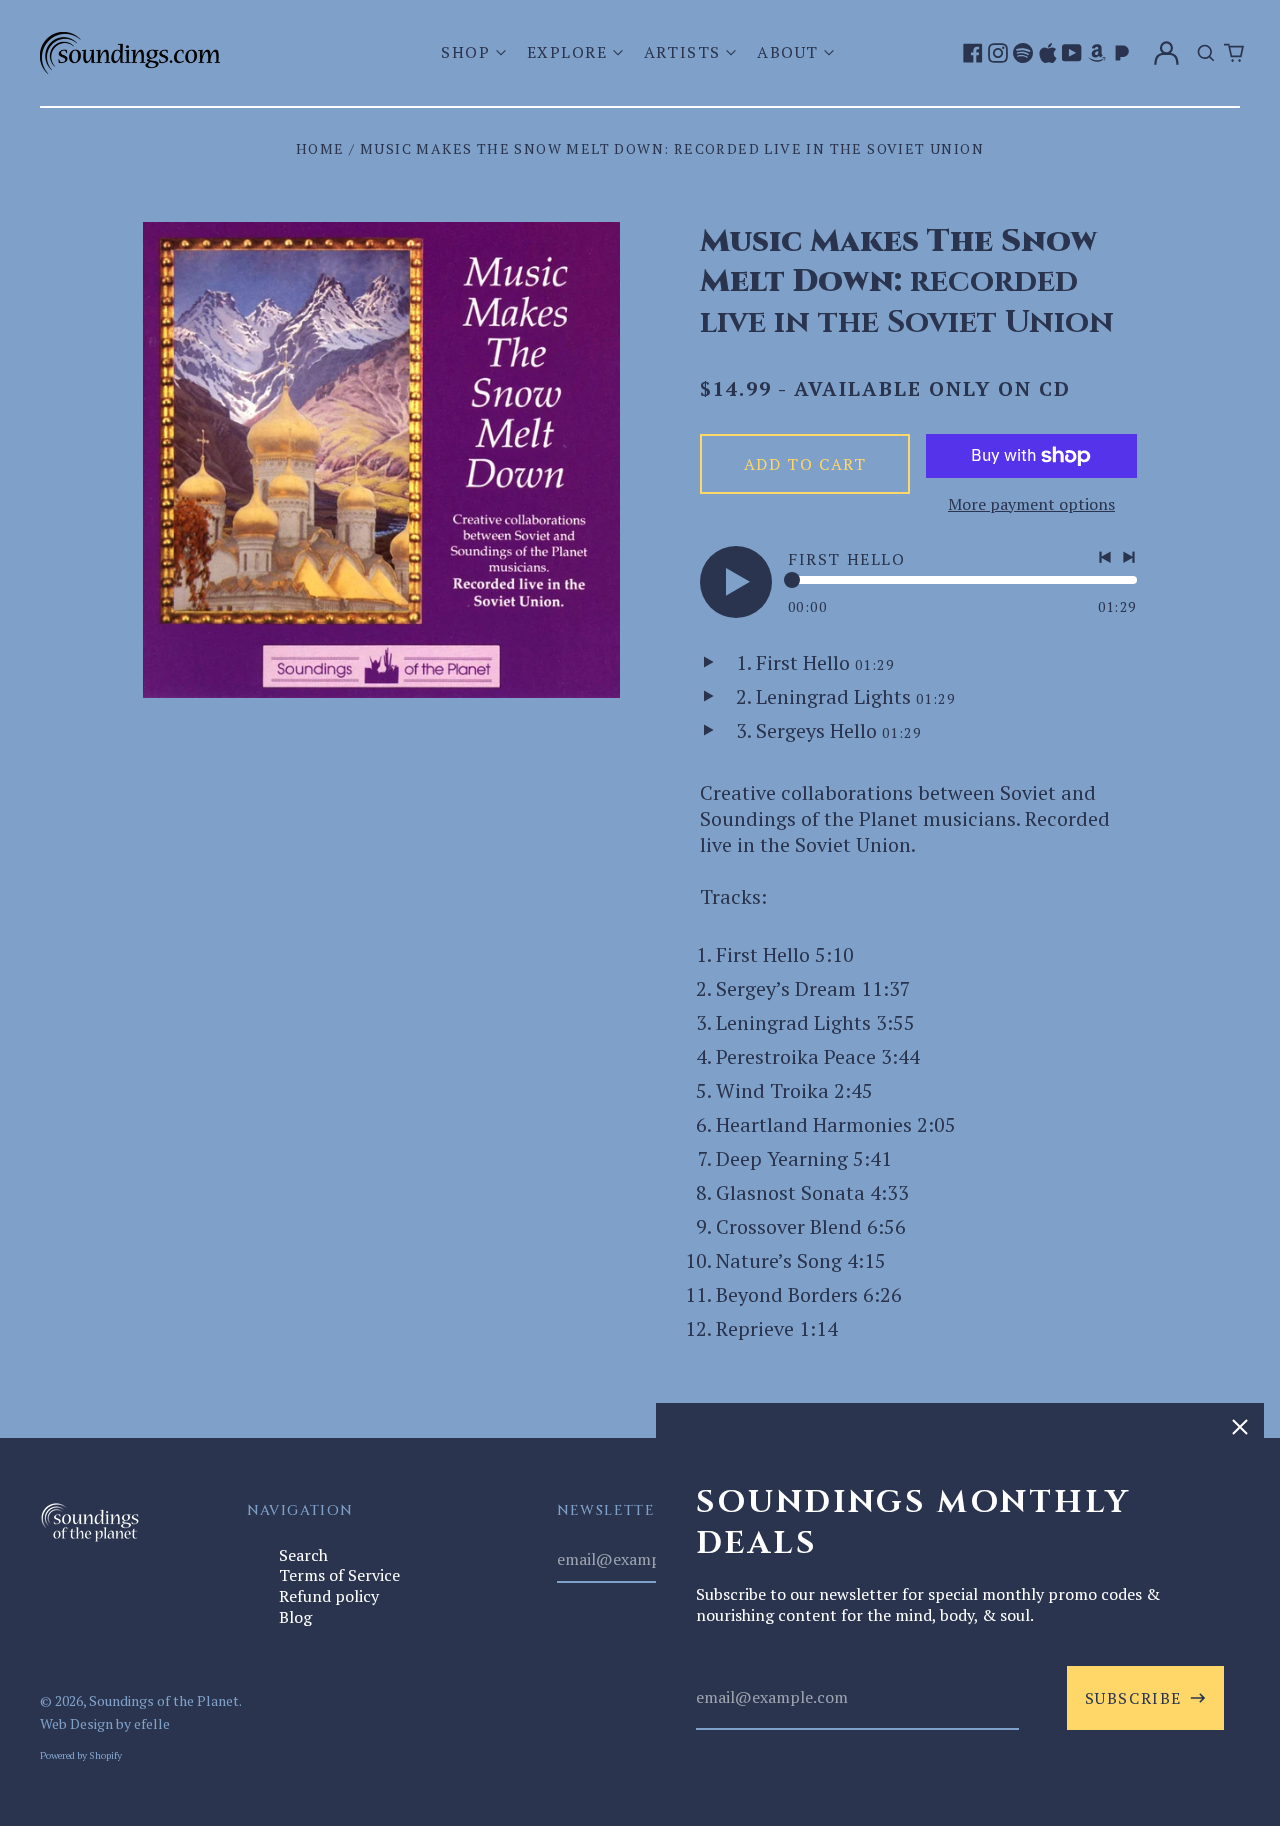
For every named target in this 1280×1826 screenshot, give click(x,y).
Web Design (76, 1723)
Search (303, 1555)
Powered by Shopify (81, 1755)
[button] (475, 52)
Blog (295, 1617)
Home (320, 148)
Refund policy (329, 1596)
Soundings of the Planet (164, 1700)
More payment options (1031, 504)
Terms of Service (339, 1575)
